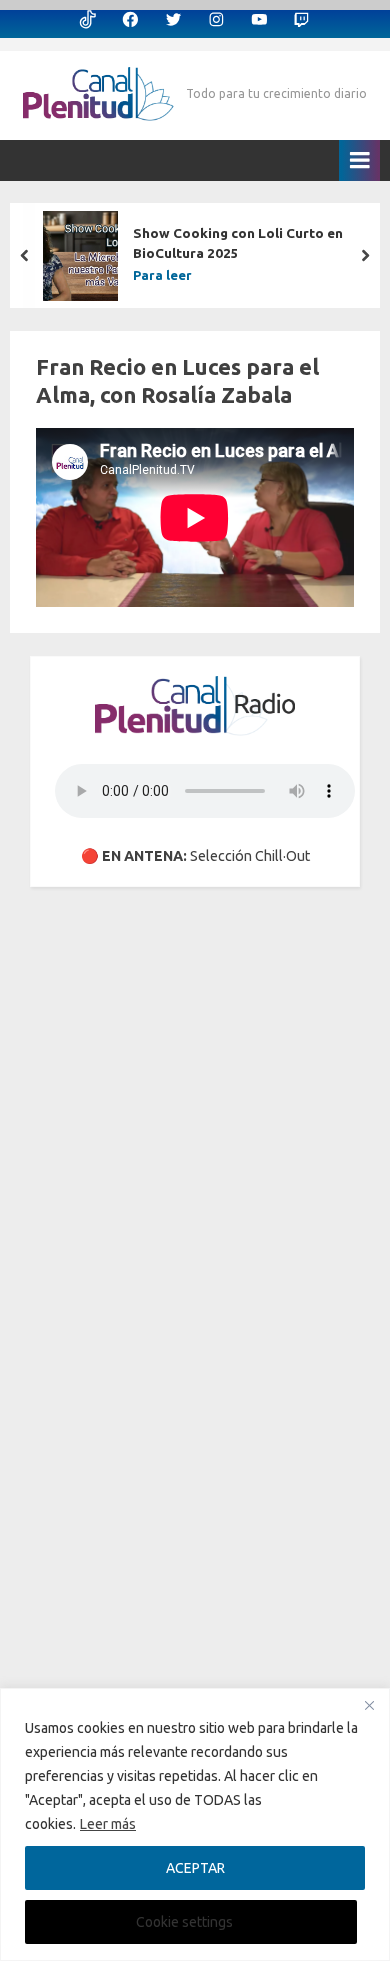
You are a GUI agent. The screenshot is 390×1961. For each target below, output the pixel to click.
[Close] (369, 1705)
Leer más (108, 1824)
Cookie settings (184, 1922)
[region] (195, 1824)
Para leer (162, 276)
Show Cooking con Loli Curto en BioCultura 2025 (238, 243)
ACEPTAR (195, 1868)
